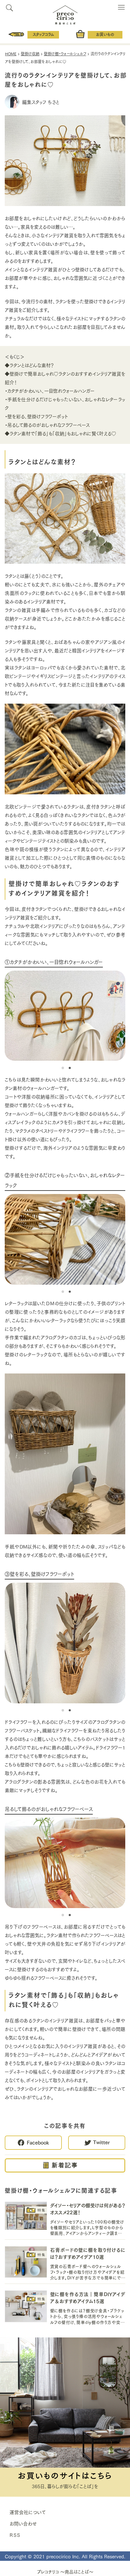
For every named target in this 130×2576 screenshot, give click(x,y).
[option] (65, 1016)
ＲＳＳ (15, 2535)
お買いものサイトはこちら (65, 2475)
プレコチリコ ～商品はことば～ (65, 2572)
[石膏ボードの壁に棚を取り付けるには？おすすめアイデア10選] (26, 2263)
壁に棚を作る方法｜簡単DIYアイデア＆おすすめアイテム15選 (88, 2297)
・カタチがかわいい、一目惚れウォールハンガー (50, 391)
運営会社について (28, 2512)
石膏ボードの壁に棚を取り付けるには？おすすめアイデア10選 (88, 2253)
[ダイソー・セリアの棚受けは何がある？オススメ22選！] (26, 2217)
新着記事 (65, 2165)
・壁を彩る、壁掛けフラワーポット (36, 416)
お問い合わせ (23, 2523)
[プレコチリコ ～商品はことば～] (65, 13)
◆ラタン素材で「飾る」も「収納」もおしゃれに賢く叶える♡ (60, 433)
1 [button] (62, 1068)
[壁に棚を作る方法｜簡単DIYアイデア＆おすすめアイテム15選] (26, 2307)
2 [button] (68, 1068)
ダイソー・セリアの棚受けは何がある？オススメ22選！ (88, 2208)
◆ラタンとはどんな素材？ (29, 365)
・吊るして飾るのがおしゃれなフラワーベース (47, 425)
